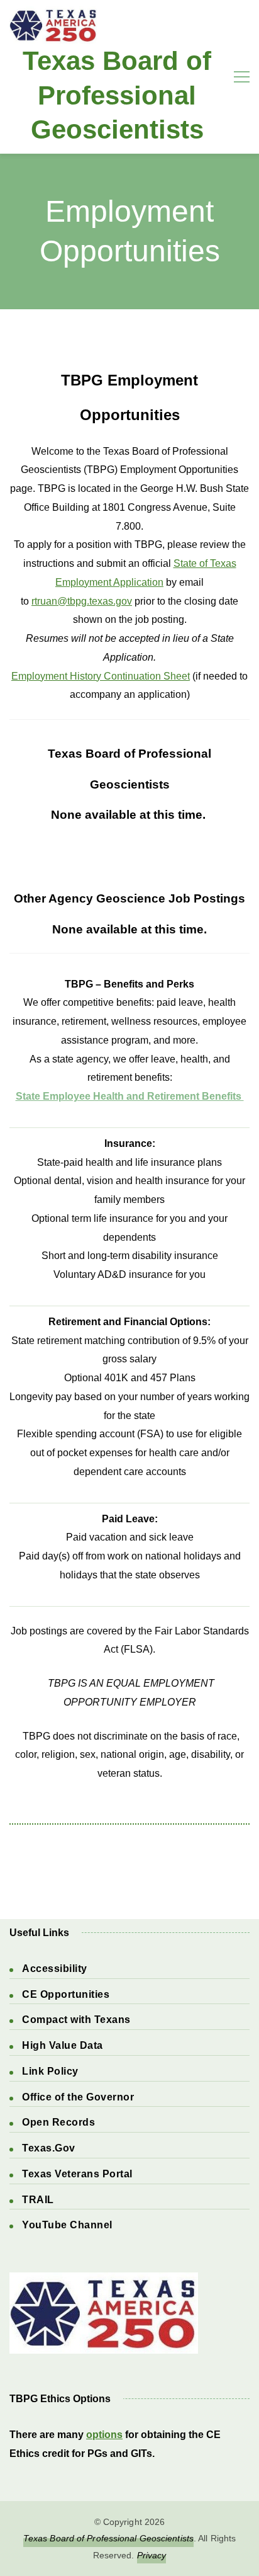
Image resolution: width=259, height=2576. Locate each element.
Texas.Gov (49, 2148)
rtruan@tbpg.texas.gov (82, 601)
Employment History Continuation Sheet (101, 676)
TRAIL (38, 2200)
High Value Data (63, 2045)
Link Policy (50, 2071)
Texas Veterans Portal (77, 2174)
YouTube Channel (67, 2225)
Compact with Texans (76, 2020)
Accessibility (55, 1969)
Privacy (152, 2555)
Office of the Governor (78, 2097)
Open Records (58, 2122)
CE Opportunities (66, 1994)
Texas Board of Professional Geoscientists (117, 95)
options (104, 2435)
